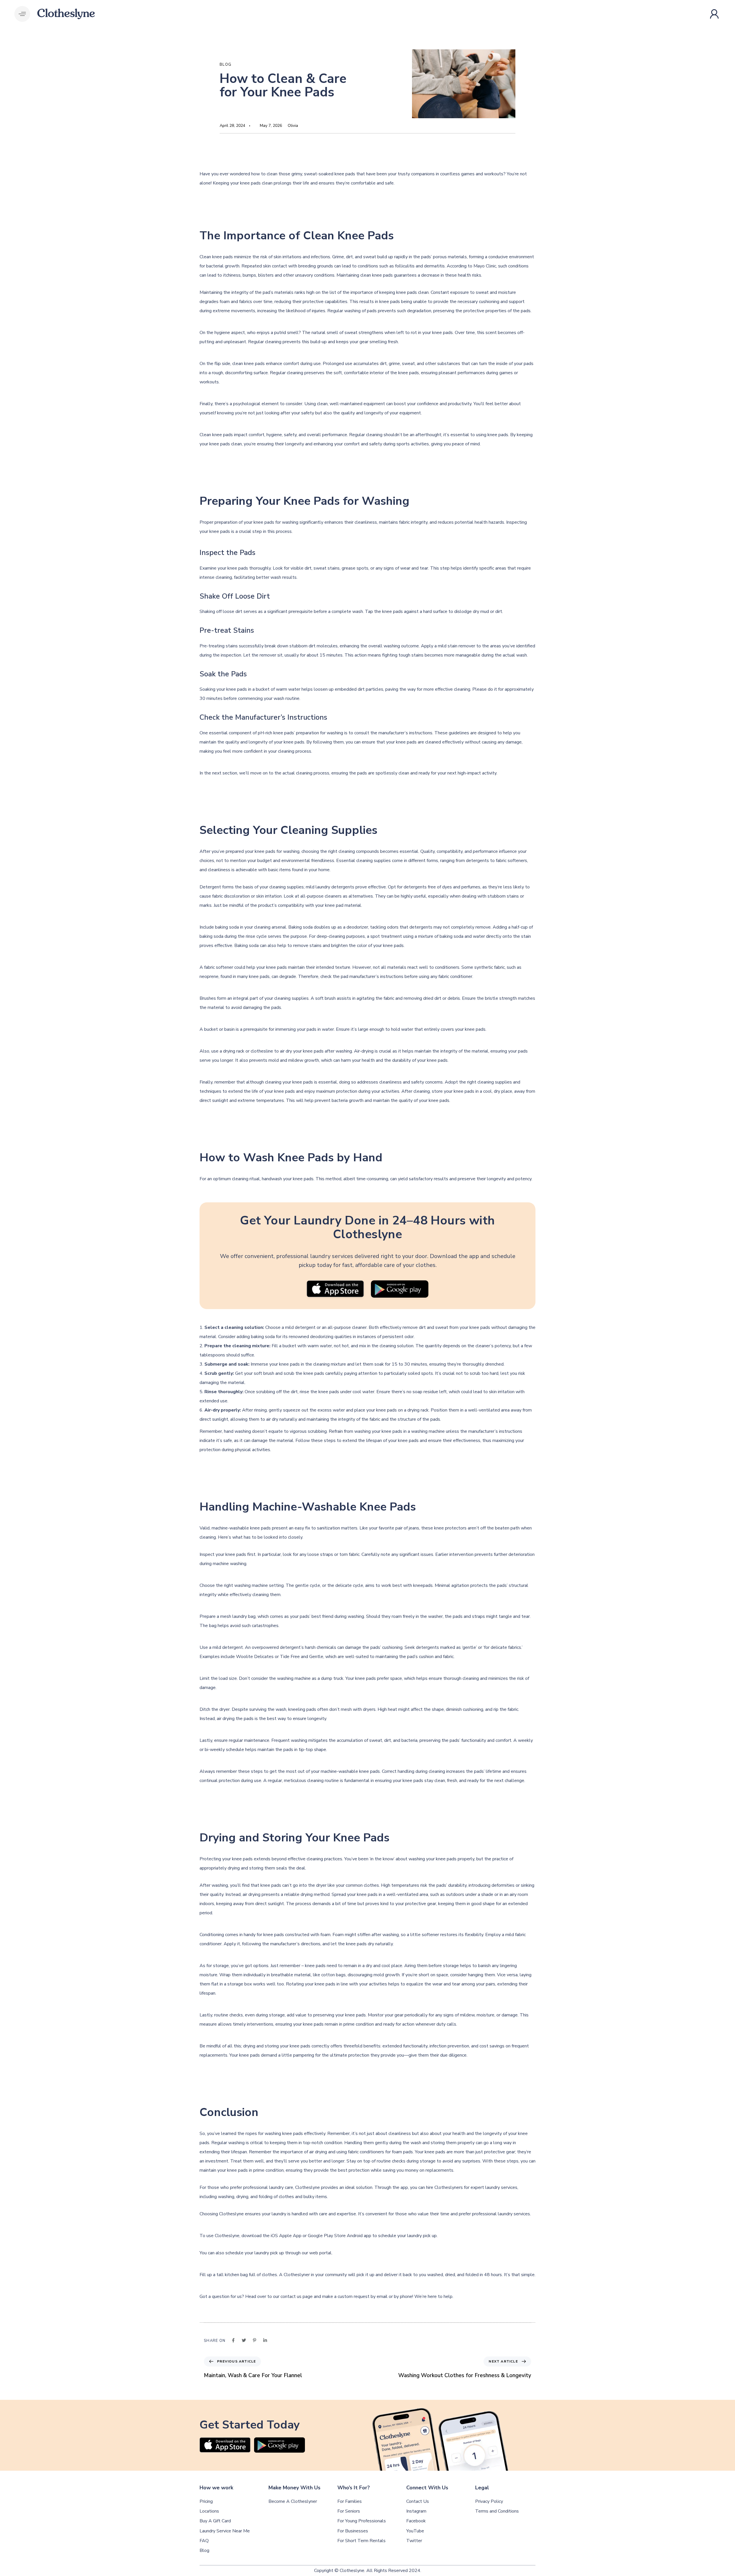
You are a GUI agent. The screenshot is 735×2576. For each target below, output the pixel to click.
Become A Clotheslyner (293, 2502)
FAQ (204, 2541)
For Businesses (353, 2531)
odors (393, 927)
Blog (226, 65)
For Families (350, 2502)
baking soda (227, 927)
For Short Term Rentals (361, 2541)
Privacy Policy (489, 2502)
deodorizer (357, 927)
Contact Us (418, 2502)
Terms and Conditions (497, 2511)
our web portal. (317, 2253)
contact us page (297, 2297)
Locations (209, 2511)
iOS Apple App (286, 2236)
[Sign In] (715, 14)
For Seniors (349, 2511)
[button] (22, 14)
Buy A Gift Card (215, 2521)
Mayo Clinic (485, 266)
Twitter (414, 2541)
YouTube (415, 2531)
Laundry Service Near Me (225, 2531)
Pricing (206, 2502)
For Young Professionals (362, 2521)
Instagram (416, 2511)
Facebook (416, 2521)
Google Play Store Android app (339, 2236)
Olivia (293, 126)
